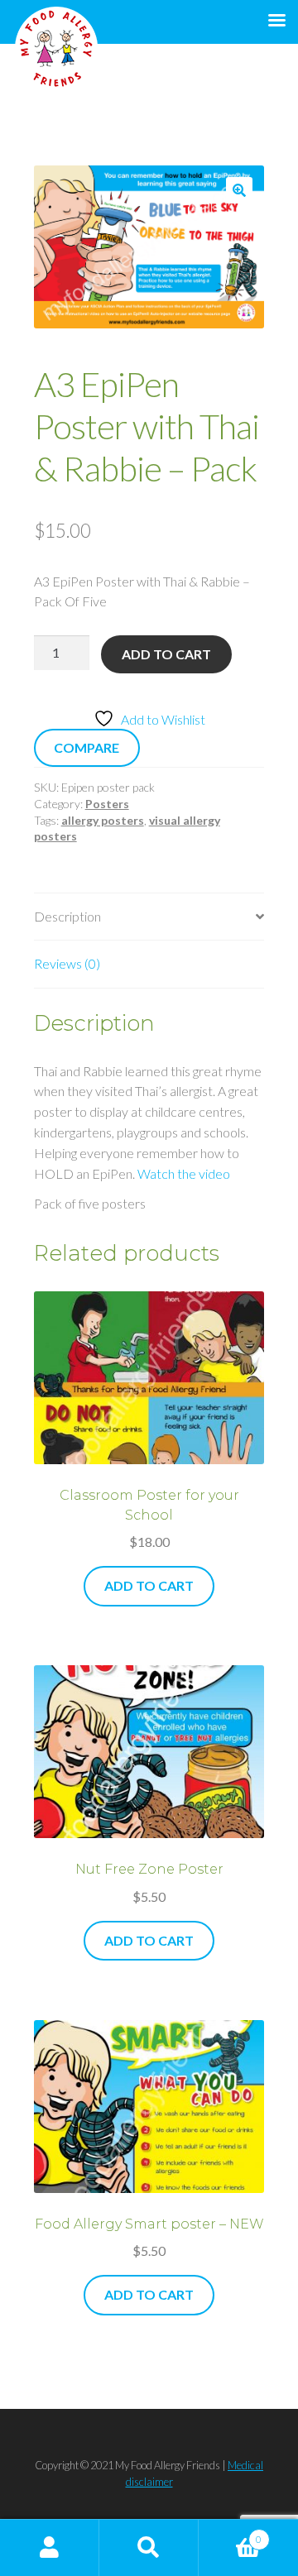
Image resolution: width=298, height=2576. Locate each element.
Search (149, 2548)
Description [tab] (67, 916)
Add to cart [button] (149, 1585)
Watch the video (184, 1173)
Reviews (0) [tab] (67, 963)
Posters (107, 804)
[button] (239, 190)
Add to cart (166, 654)
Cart (230, 2533)
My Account (50, 2548)
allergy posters (103, 820)
